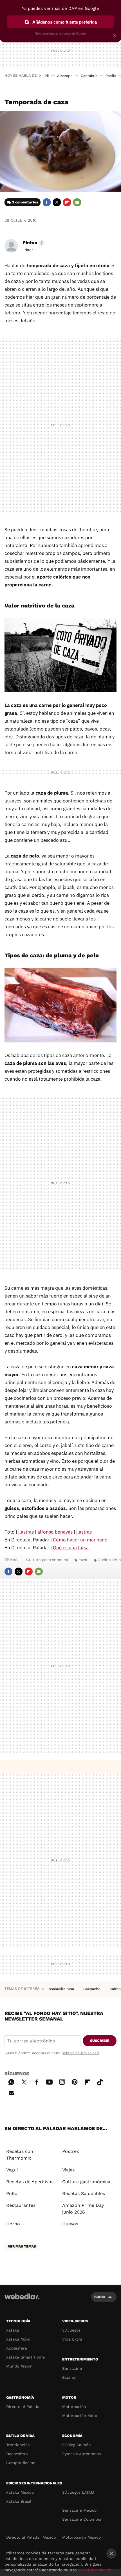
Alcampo (65, 76)
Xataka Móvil (18, 2339)
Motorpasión (74, 2407)
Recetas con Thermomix (20, 2155)
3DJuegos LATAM (78, 2492)
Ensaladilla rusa (61, 1989)
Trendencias (18, 2445)
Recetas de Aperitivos (30, 2182)
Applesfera (17, 2348)
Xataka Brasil (19, 2501)
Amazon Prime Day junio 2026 (83, 2209)
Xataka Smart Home (25, 2357)
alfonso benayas (55, 1532)
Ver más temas (22, 2246)
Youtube (49, 2081)
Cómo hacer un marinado (80, 1540)
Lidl (46, 76)
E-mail (77, 202)
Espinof (70, 2377)
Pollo (12, 2193)
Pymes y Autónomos (81, 2454)
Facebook (47, 202)
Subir (100, 2297)
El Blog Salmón (77, 2445)
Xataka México (20, 2492)
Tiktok (100, 2081)
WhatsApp (11, 2081)
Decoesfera (17, 2454)
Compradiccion (21, 2463)
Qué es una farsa (71, 1548)
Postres (70, 2151)
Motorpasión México (81, 2537)
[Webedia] (22, 2300)
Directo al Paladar (24, 2407)
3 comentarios (25, 202)
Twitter (57, 202)
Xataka (13, 2330)
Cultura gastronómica (47, 1560)
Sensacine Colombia (82, 2519)
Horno (13, 2224)
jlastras (26, 1532)
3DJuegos (71, 2330)
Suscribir (100, 2041)
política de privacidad (80, 2053)
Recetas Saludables (84, 2193)
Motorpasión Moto (80, 2416)
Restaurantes (21, 2205)
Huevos (70, 2224)
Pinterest (75, 2081)
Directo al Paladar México (31, 2537)
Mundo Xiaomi (20, 2366)
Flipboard (67, 202)
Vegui (12, 2170)
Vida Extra (72, 2339)
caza (83, 1560)
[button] (33, 243)
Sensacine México (79, 2510)
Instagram (62, 2081)
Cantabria (89, 76)
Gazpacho (92, 1989)
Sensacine (72, 2368)
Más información (95, 2570)
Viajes (68, 2170)
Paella (111, 76)
